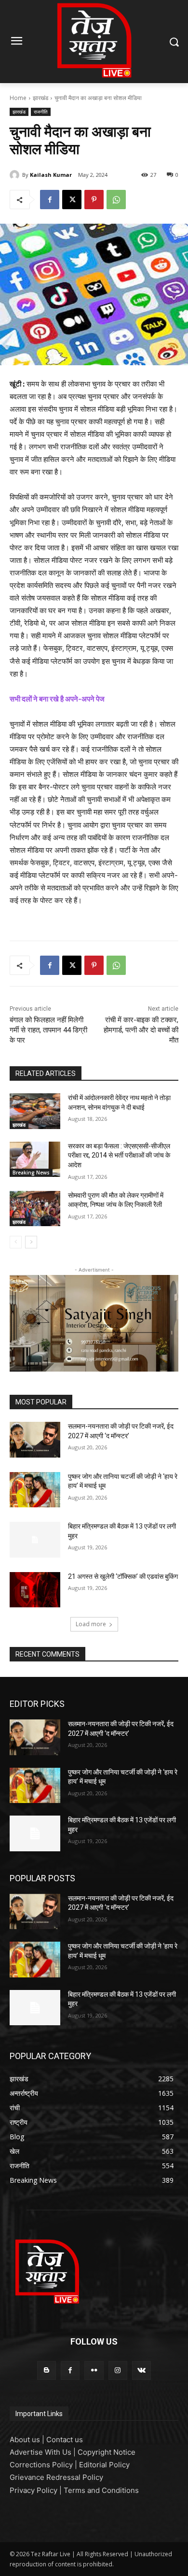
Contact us (65, 2440)
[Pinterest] (94, 200)
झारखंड (40, 98)
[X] (72, 200)
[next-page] (31, 1242)
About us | (28, 2440)
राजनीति (41, 112)
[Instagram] (118, 2370)
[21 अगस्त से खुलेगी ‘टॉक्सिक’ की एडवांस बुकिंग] (35, 1590)
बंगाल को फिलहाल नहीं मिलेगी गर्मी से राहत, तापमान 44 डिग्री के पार (48, 1030)
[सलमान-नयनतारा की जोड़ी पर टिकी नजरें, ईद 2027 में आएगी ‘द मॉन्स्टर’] (35, 1440)
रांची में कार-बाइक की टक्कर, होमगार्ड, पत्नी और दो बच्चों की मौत (141, 1030)
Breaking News (31, 1173)
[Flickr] (94, 2370)
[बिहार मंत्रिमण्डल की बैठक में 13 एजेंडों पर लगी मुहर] (35, 1540)
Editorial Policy (104, 2465)
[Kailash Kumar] (16, 175)
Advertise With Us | (44, 2452)
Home (18, 98)
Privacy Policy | (37, 2490)
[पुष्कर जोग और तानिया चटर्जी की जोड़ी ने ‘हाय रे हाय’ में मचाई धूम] (35, 1490)
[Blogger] (47, 2370)
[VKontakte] (141, 2370)
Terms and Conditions (101, 2490)
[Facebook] (50, 200)
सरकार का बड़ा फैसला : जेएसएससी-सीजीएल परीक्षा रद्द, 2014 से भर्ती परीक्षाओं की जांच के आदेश (119, 1155)
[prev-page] (16, 1242)
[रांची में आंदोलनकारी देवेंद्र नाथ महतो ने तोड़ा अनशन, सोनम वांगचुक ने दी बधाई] (35, 1111)
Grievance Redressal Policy (56, 2477)
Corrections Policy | (44, 2465)
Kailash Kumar (51, 175)
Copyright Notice (107, 2452)
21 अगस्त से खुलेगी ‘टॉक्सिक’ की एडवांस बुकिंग (123, 1576)
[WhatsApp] (116, 200)
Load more (91, 1624)
